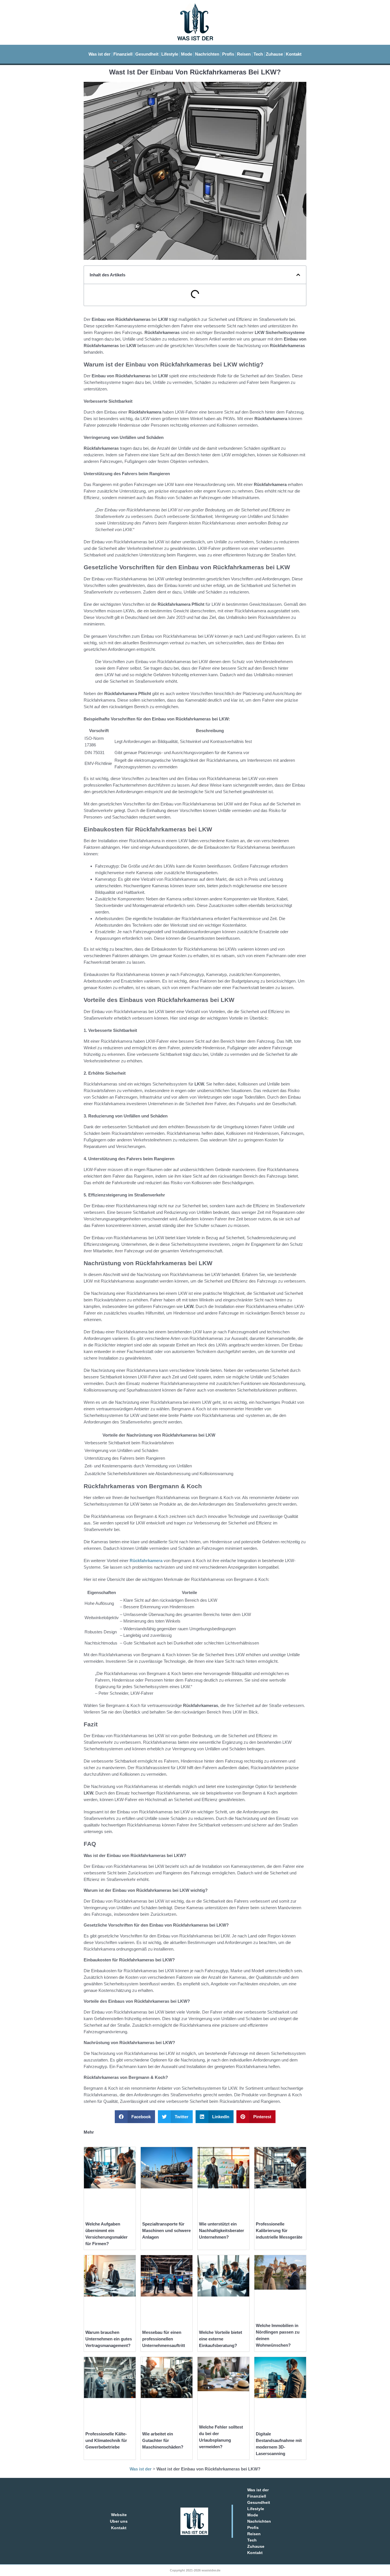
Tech (258, 54)
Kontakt (294, 54)
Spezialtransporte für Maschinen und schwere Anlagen (166, 2230)
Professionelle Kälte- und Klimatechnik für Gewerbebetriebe (106, 2440)
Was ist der (99, 54)
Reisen (244, 54)
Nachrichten (207, 54)
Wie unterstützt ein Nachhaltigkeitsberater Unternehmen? (222, 2230)
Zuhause (274, 54)
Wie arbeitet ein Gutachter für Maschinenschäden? (163, 2440)
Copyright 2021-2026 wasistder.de (195, 2570)
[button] (298, 275)
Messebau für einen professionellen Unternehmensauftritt (164, 2339)
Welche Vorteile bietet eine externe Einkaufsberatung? (221, 2339)
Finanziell (123, 54)
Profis (228, 54)
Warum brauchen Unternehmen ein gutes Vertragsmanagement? (109, 2339)
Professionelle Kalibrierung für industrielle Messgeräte (279, 2230)
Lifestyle (170, 54)
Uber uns (119, 2521)
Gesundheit (147, 54)
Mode (187, 54)
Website (119, 2515)
